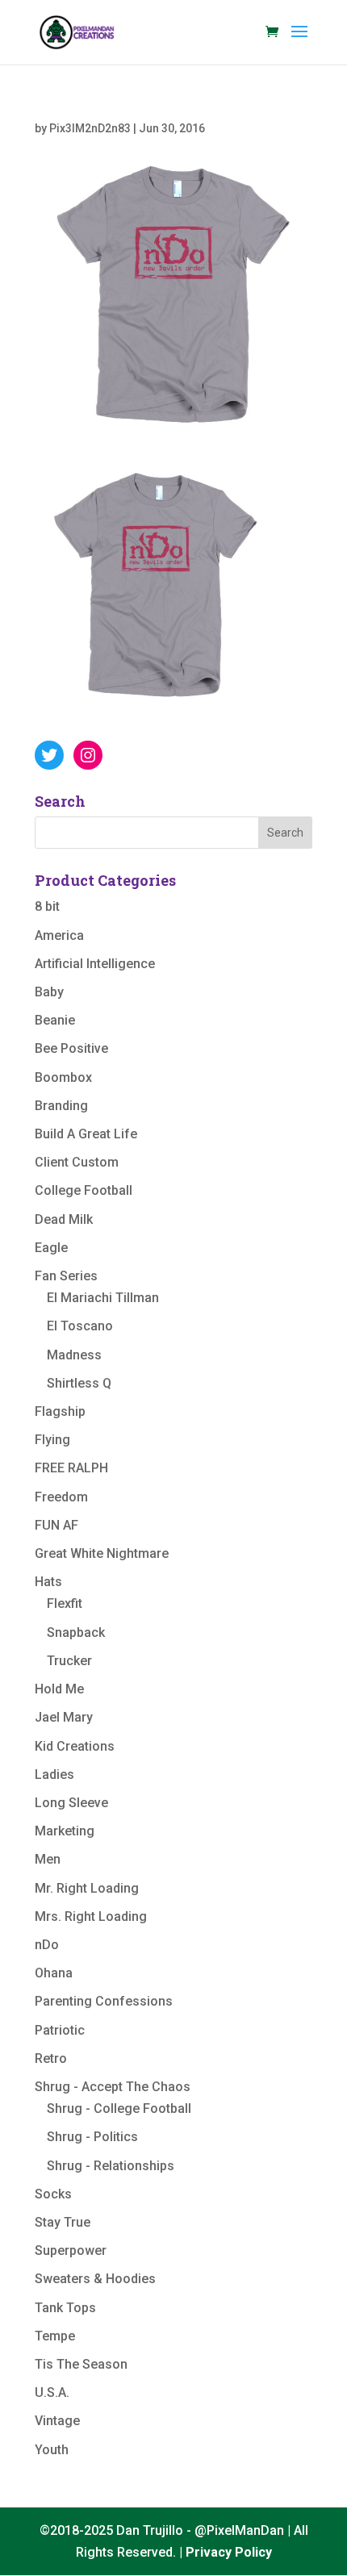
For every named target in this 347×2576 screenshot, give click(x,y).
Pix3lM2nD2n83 (90, 128)
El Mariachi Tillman (103, 1298)
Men (48, 1859)
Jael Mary (64, 1717)
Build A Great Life (86, 1134)
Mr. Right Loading (87, 1888)
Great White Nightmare (102, 1553)
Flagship (60, 1411)
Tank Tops (65, 2308)
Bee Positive (71, 1048)
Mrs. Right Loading (91, 1916)
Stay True (63, 2222)
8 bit (47, 906)
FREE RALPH (71, 1468)
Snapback (76, 1632)
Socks (53, 2194)
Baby (49, 992)
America (59, 935)
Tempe (55, 2336)
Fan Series (66, 1276)
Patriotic (60, 2030)
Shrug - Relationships (111, 2166)
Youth (52, 2450)
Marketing (65, 1831)
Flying (52, 1440)
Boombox (63, 1077)
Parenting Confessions (104, 2001)
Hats (48, 1582)
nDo (47, 1945)
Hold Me (59, 1689)
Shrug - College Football (119, 2108)
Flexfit (65, 1603)
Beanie (55, 1020)
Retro (51, 2058)
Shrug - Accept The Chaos (113, 2087)
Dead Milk (64, 1219)
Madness (74, 1355)
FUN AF (56, 1525)
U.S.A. (52, 2392)
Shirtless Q (79, 1383)
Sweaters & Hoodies (95, 2279)
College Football (84, 1190)
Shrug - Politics (92, 2137)
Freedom (61, 1497)
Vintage (57, 2421)
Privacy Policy (229, 2552)
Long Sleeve (71, 1803)
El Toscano (80, 1326)
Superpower (71, 2250)
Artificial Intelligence (95, 964)
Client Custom (77, 1162)
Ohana (54, 1973)
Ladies (54, 1774)
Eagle (51, 1248)
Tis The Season (81, 2364)
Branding (61, 1106)
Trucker (69, 1661)
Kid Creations (75, 1746)
